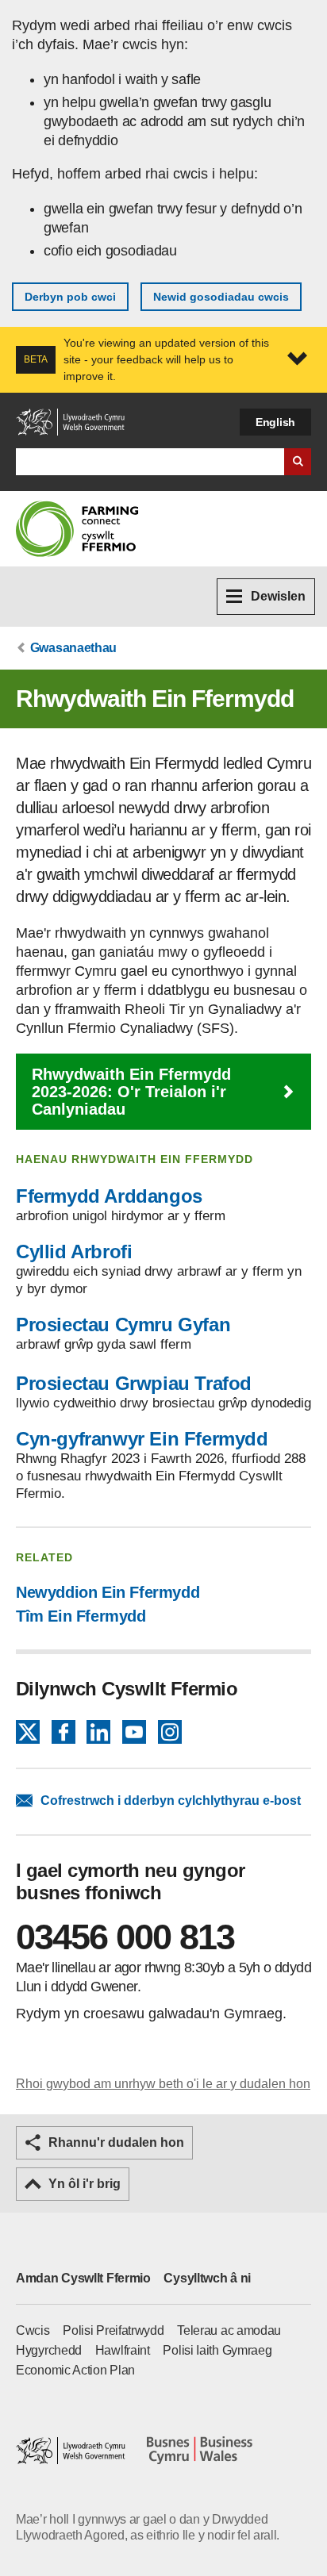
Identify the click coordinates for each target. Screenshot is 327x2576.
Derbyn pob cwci (70, 297)
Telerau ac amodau (229, 2330)
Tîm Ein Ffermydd (81, 1616)
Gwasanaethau (73, 648)
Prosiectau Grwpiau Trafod (134, 1383)
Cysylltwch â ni (207, 2278)
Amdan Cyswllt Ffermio (83, 2278)
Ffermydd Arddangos (109, 1196)
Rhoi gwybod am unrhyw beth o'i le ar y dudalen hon (163, 2084)
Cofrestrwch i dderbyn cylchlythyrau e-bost (171, 1801)
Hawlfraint (123, 2350)
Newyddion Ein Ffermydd (108, 1592)
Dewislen (278, 596)
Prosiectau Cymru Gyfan (123, 1324)
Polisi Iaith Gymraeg (217, 2350)
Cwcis (33, 2330)
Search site (298, 462)
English (275, 422)
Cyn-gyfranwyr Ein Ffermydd (142, 1439)
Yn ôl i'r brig (85, 2184)
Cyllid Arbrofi (74, 1252)
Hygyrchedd (49, 2350)
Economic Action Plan (75, 2370)
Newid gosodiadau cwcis (221, 297)
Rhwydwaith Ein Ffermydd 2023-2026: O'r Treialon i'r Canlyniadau (131, 1092)
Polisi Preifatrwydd (113, 2330)
